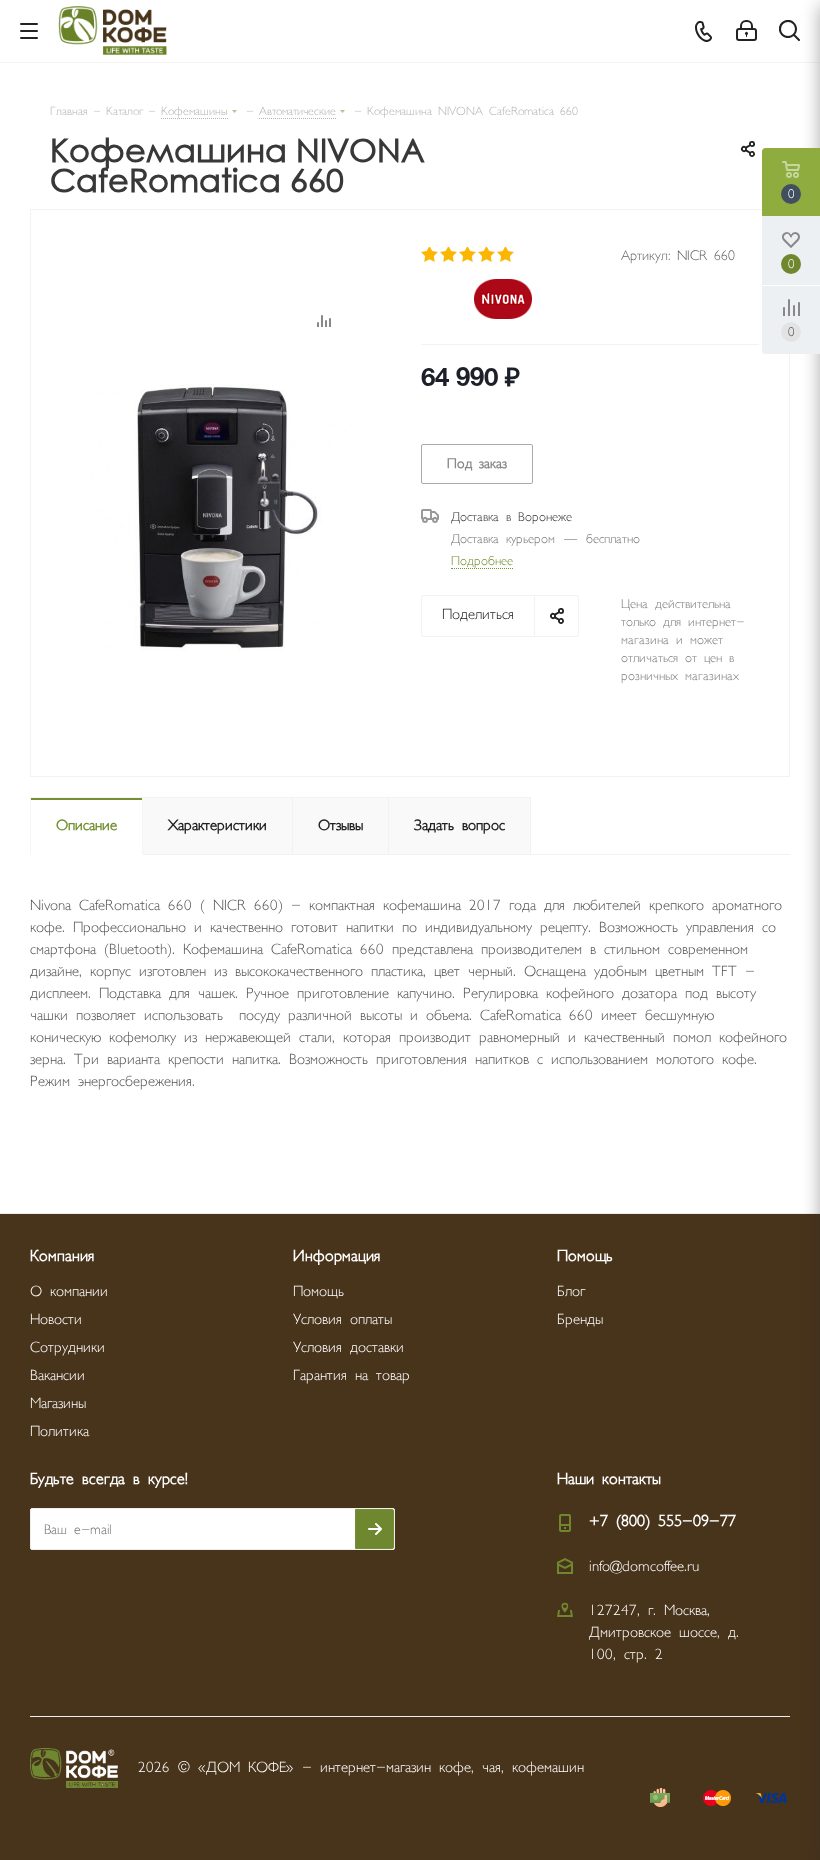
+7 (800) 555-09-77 (662, 1521)
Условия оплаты (342, 1319)
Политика (59, 1431)
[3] (468, 255)
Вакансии (57, 1375)
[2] (449, 255)
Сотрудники (67, 1347)
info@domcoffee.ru (644, 1566)
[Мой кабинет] (746, 31)
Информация (336, 1256)
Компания (62, 1256)
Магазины (58, 1403)
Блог (571, 1291)
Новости (56, 1319)
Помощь (318, 1291)
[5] (506, 255)
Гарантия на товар (351, 1375)
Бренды (580, 1319)
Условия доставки (348, 1347)
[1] (430, 255)
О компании (69, 1291)
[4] (487, 255)
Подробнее (482, 561)
